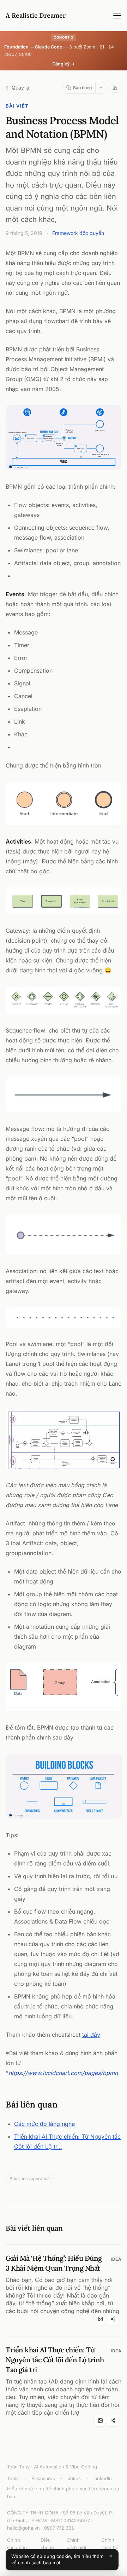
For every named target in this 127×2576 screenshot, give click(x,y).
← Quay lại (18, 88)
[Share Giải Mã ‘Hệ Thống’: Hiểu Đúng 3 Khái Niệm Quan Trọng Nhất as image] (100, 2319)
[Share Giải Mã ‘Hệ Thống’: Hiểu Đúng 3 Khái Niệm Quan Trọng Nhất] (113, 2319)
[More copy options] (101, 88)
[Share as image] (115, 88)
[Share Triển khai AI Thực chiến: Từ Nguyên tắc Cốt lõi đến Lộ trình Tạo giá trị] (113, 2421)
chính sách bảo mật (39, 2563)
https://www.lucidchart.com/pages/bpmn (63, 2073)
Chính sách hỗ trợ (110, 2548)
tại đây (91, 2035)
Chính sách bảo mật (17, 2548)
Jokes (74, 2478)
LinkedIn (103, 2478)
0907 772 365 (59, 2528)
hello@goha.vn (23, 2528)
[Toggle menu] (117, 16)
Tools (13, 2478)
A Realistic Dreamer (36, 15)
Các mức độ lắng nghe (44, 2124)
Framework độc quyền (78, 233)
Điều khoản (47, 2544)
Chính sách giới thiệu (76, 2548)
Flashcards (43, 2478)
